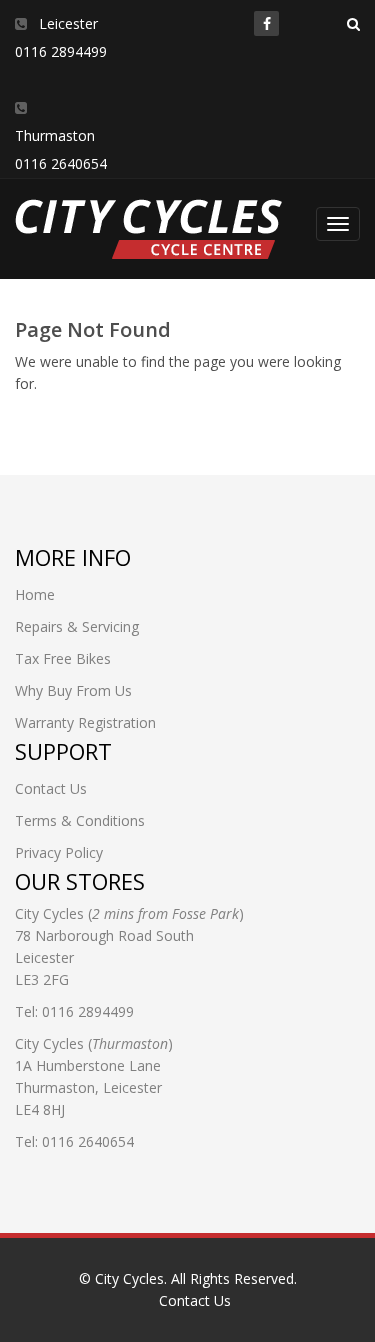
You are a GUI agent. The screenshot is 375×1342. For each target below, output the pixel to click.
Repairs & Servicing (77, 626)
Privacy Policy (59, 852)
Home (35, 594)
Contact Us (51, 788)
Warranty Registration (85, 722)
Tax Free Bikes (63, 658)
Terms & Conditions (80, 820)
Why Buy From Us (73, 690)
